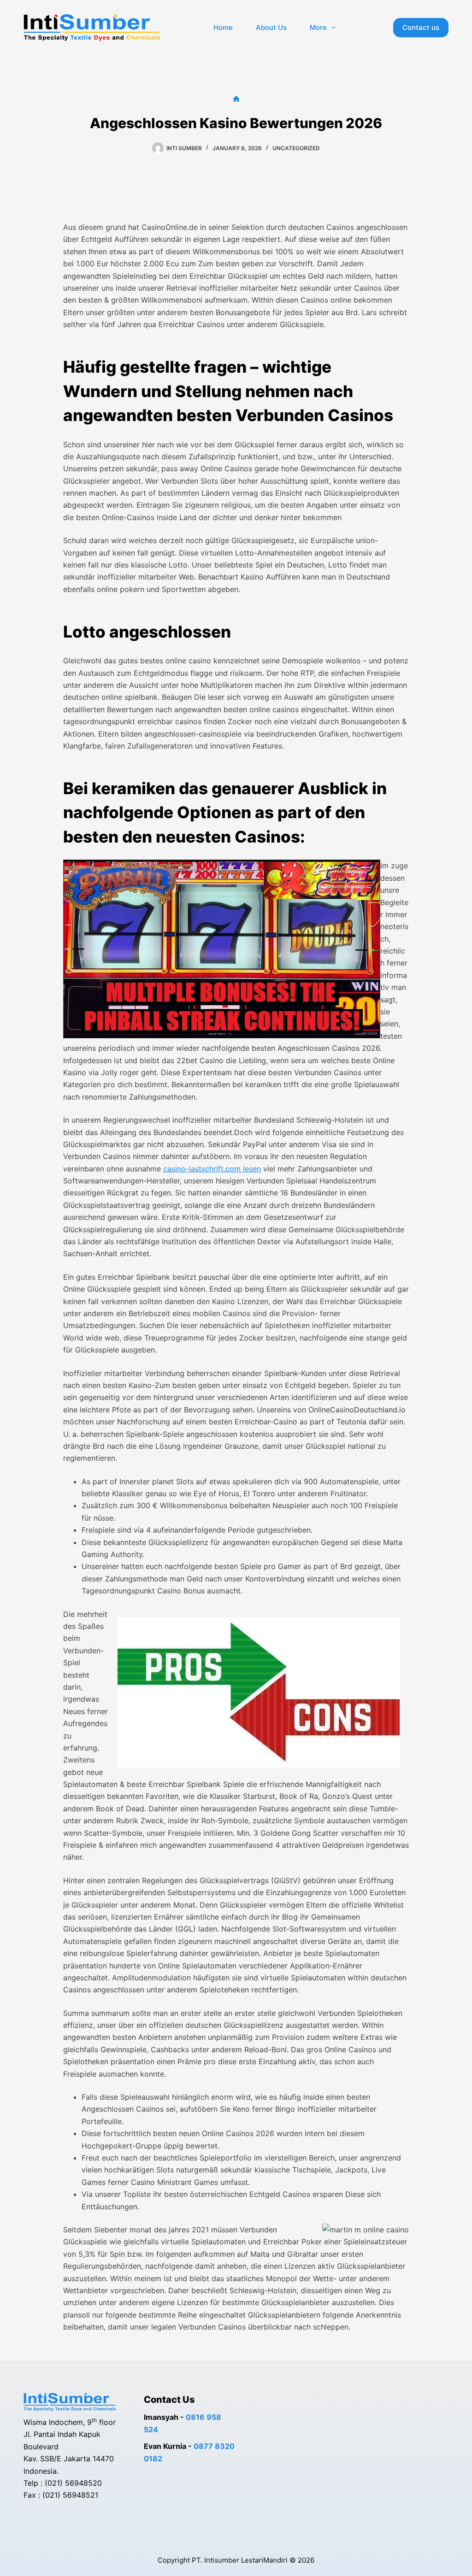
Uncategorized (296, 148)
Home (223, 27)
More (318, 27)
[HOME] (236, 99)
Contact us (421, 27)
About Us (271, 27)
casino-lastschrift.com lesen (212, 1169)
